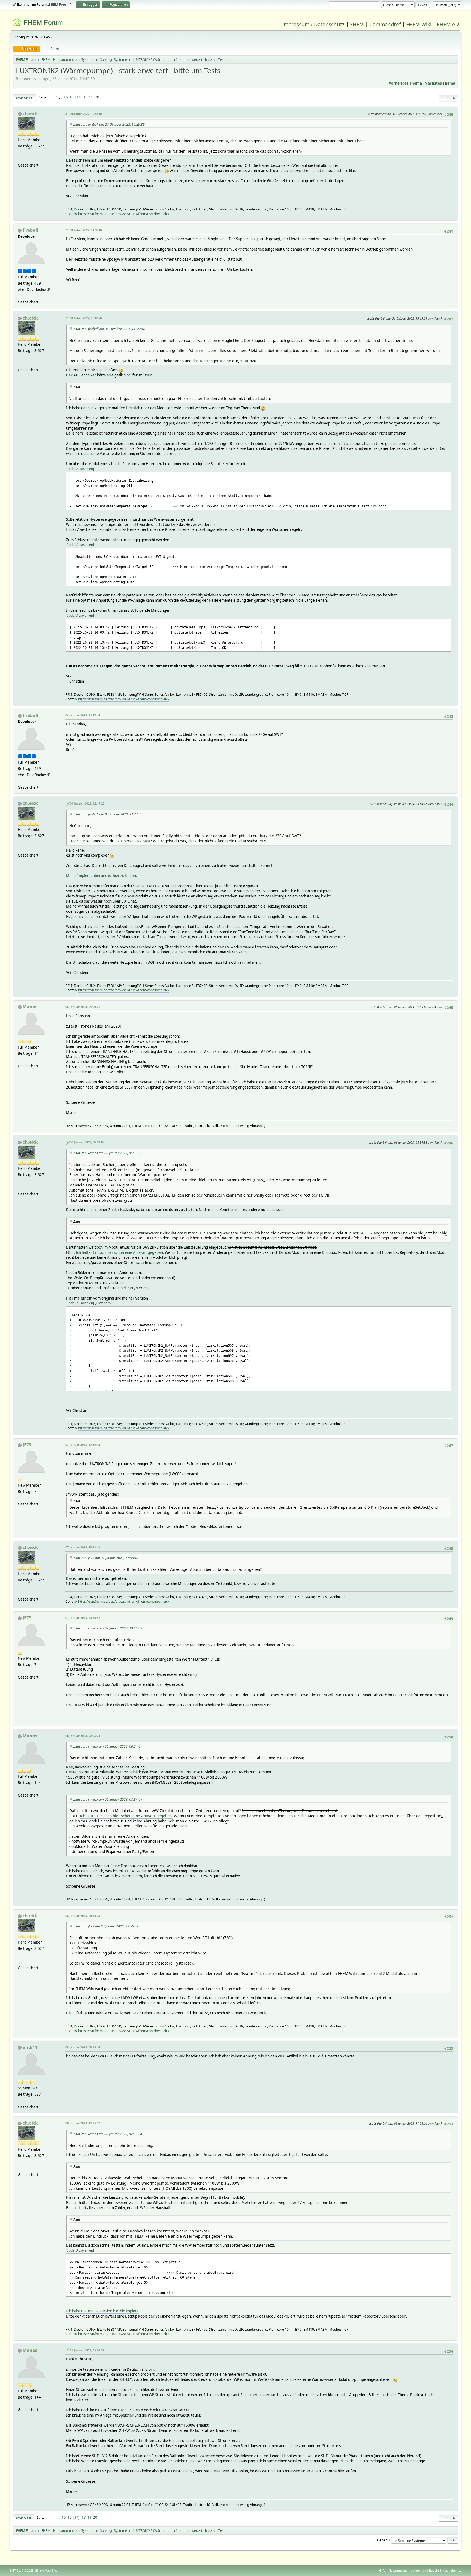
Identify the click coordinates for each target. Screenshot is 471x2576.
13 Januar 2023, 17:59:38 (87, 2350)
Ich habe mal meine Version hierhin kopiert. (103, 2311)
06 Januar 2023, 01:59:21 (83, 1007)
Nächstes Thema (440, 83)
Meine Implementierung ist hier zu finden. (102, 876)
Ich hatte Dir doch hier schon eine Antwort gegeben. (120, 1252)
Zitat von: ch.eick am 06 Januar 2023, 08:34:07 (108, 1746)
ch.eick (30, 113)
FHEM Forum (43, 22)
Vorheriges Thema (405, 83)
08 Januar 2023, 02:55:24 (83, 1736)
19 (91, 97)
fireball (30, 230)
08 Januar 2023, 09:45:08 (83, 1916)
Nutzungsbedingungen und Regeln (414, 2570)
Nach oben (24, 2518)
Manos (30, 1007)
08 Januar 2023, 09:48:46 (83, 2047)
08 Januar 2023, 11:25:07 (83, 2123)
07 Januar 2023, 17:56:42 (83, 1444)
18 (86, 97)
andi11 (30, 2047)
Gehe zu (383, 2540)
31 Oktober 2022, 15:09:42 (84, 318)
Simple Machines (46, 2571)
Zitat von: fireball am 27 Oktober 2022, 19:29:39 (109, 124)
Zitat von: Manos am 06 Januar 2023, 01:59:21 (108, 1153)
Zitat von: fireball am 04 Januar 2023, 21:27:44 (108, 814)
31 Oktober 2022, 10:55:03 (84, 114)
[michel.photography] (20, 2101)
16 (71, 97)
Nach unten (25, 97)
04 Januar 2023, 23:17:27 (87, 803)
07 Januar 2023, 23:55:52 (83, 1618)
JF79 (27, 1445)
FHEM (357, 24)
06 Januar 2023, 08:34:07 (87, 1142)
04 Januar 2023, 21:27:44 (83, 715)
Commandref (385, 24)
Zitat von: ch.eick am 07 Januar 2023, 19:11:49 (108, 1628)
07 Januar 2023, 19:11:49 (83, 1547)
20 (97, 97)
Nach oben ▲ (452, 2570)
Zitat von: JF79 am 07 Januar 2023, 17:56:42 (106, 1558)
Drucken (448, 98)
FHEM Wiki (419, 24)
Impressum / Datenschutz (313, 24)
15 (66, 97)
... (61, 97)
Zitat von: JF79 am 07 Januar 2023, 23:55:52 (106, 1926)
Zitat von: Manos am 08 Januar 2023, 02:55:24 (108, 2134)
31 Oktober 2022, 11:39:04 (84, 230)
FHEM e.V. (449, 24)
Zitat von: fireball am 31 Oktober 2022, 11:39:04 (109, 329)
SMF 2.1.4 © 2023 (22, 2571)
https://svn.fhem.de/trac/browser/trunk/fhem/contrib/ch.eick (124, 214)
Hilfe (382, 2570)
